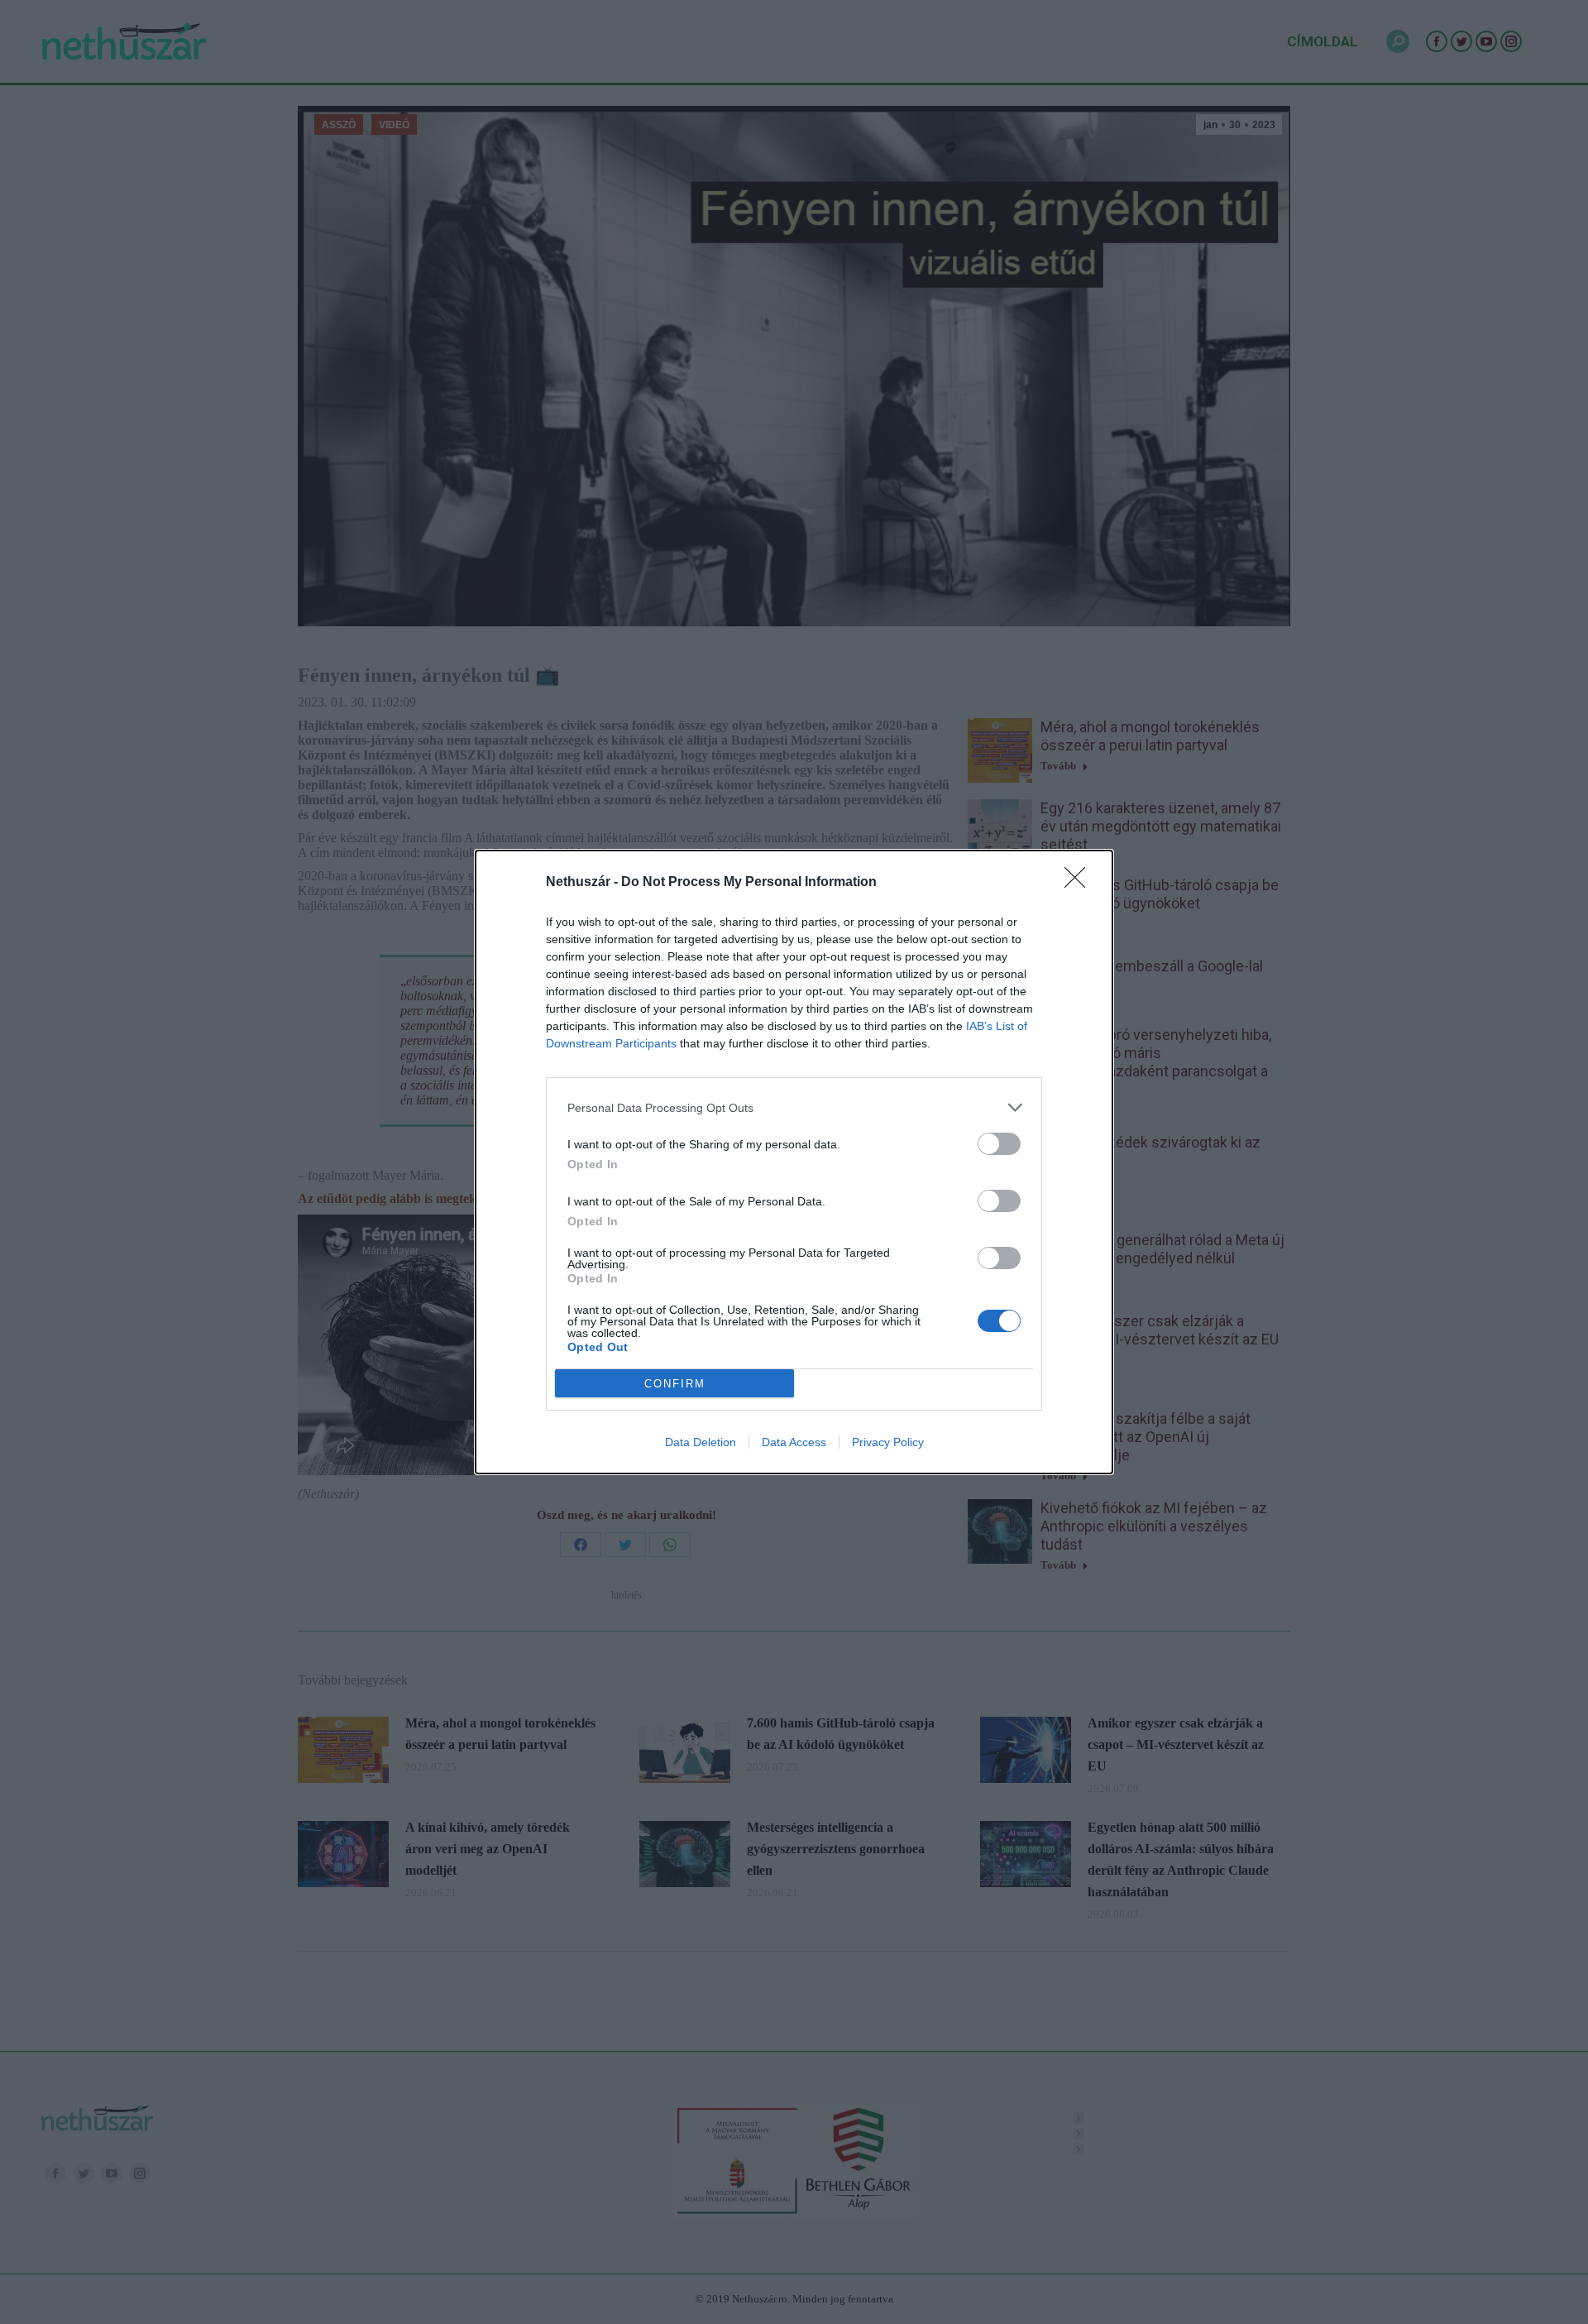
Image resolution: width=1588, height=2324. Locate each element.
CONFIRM (675, 1384)
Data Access (794, 1442)
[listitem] (794, 1107)
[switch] (999, 1144)
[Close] (1080, 883)
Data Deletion (701, 1442)
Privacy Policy (888, 1442)
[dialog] (794, 1162)
